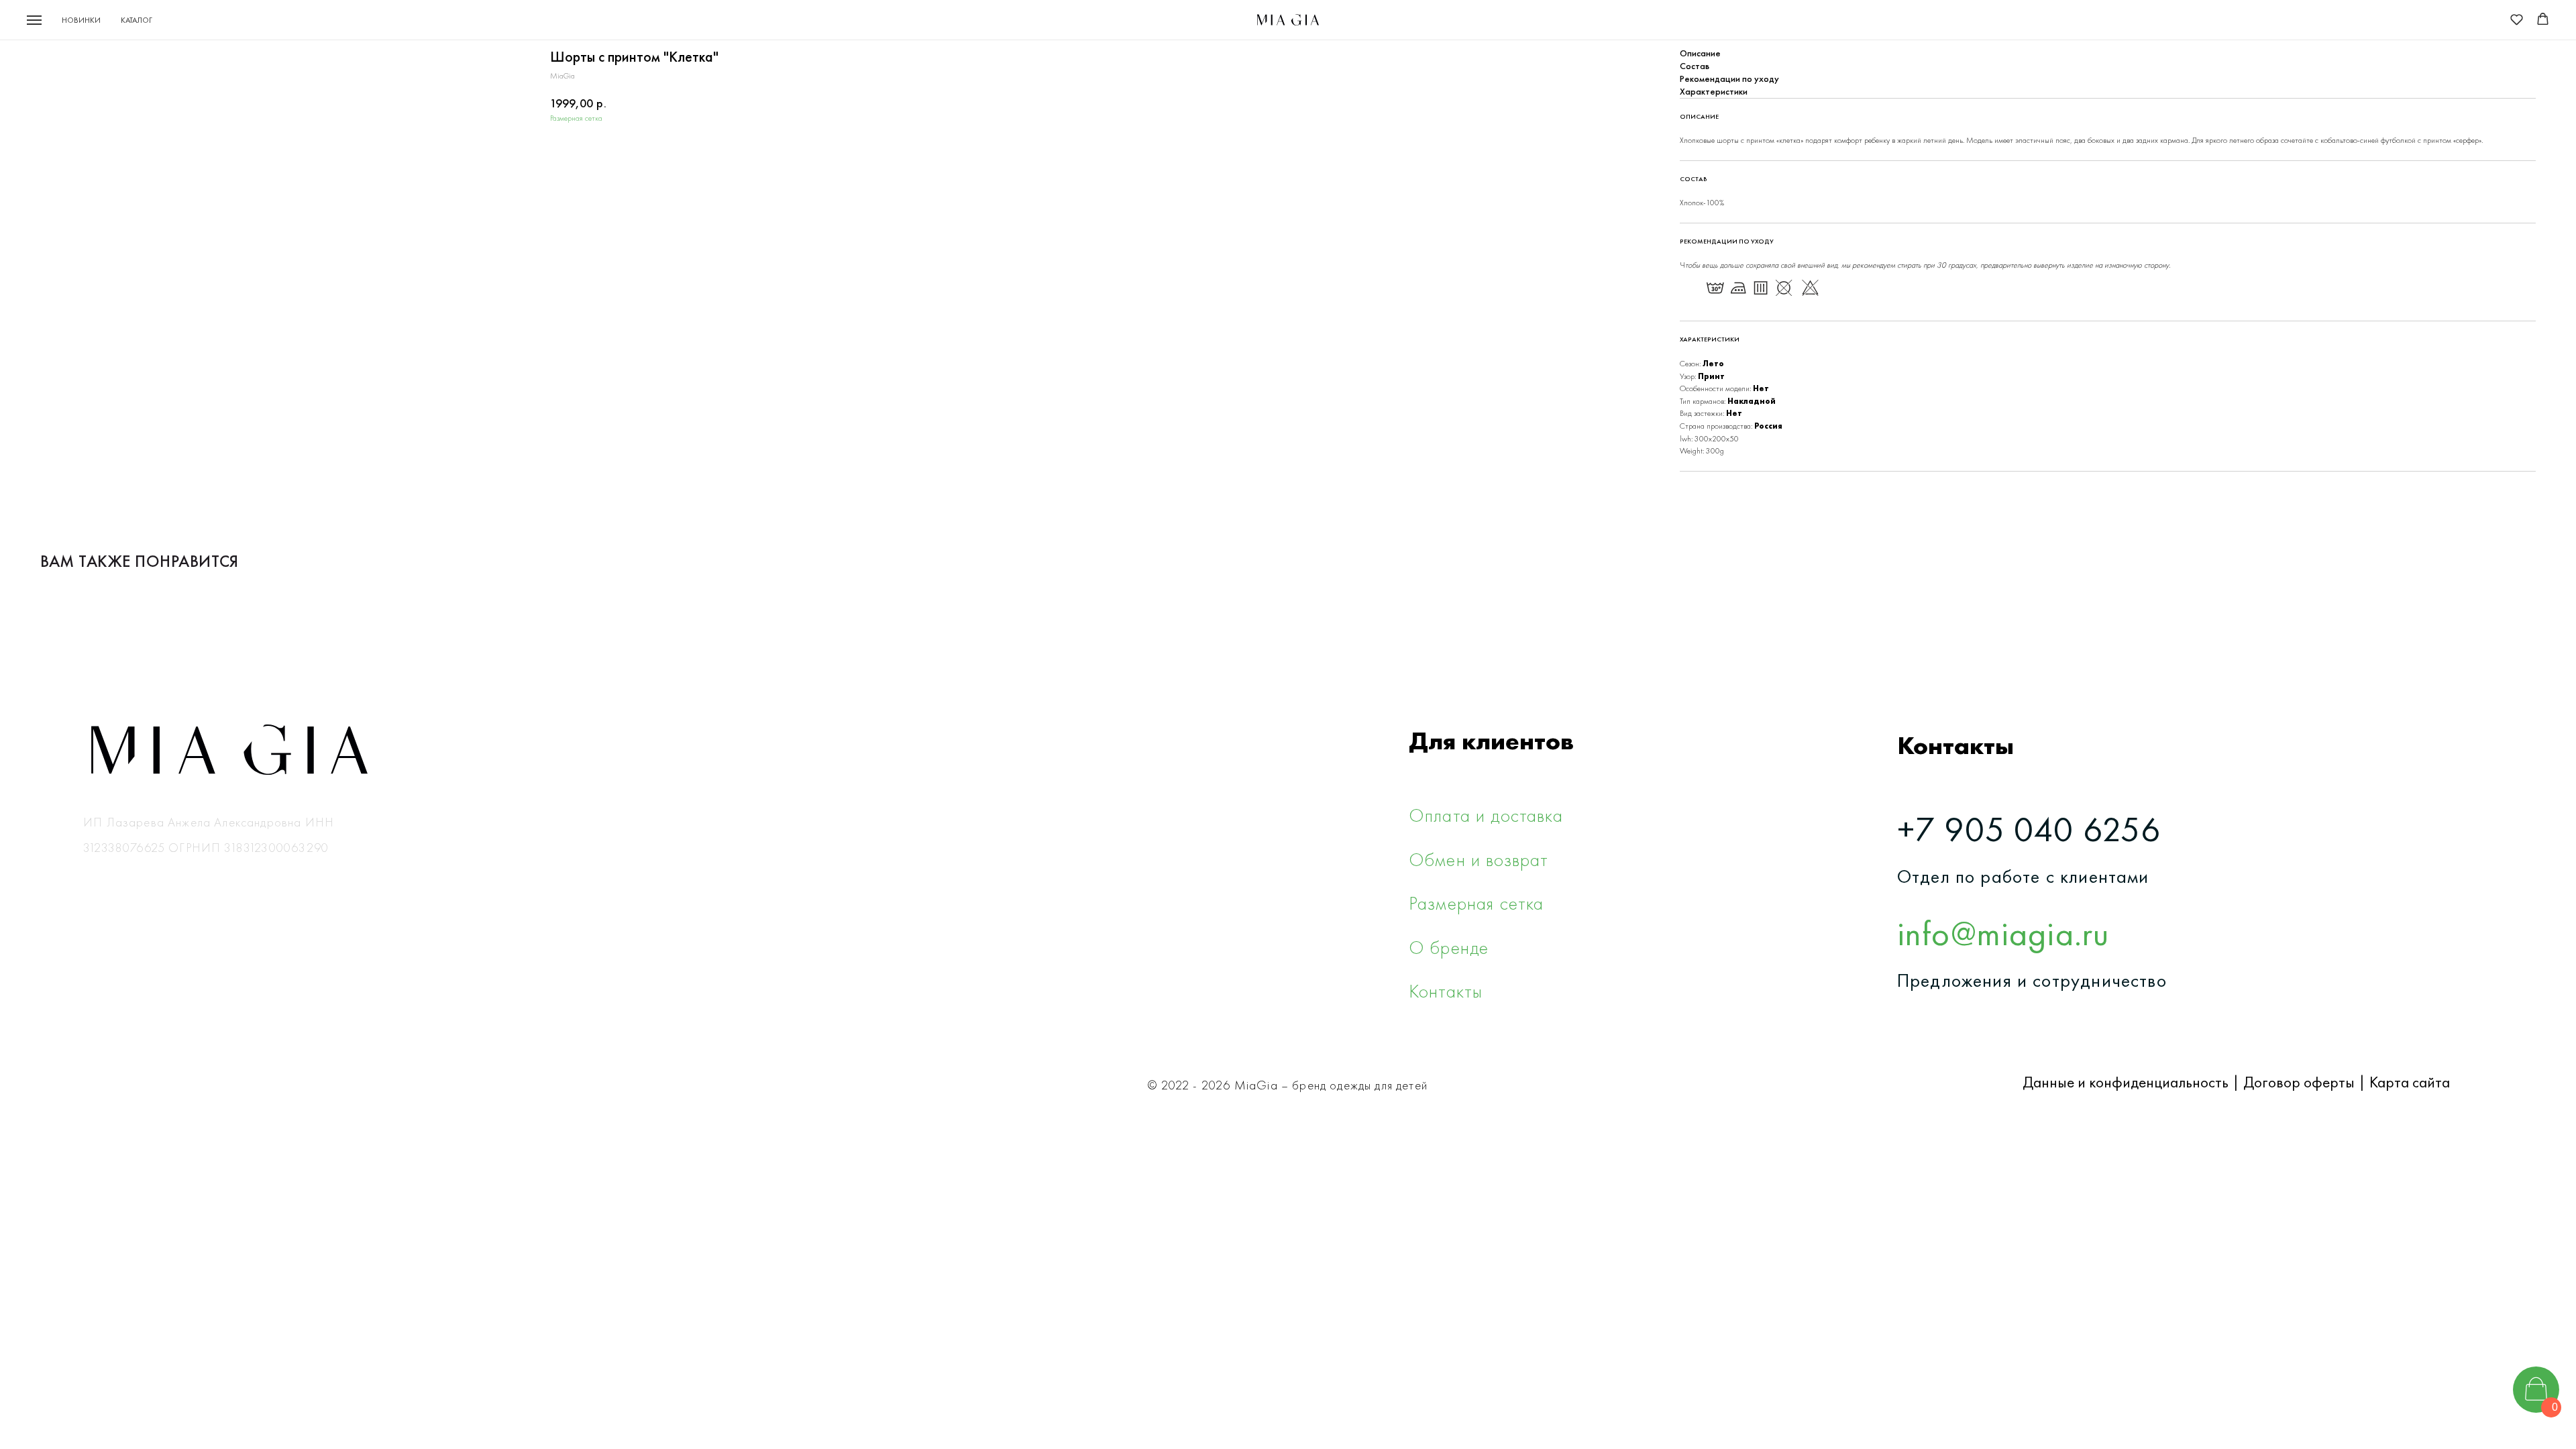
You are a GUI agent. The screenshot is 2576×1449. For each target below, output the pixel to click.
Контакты (1446, 991)
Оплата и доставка (1486, 815)
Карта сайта (2410, 1082)
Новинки (81, 20)
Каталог (137, 20)
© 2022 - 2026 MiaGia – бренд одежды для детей (1288, 1085)
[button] (2517, 19)
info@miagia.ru (2003, 933)
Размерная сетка (576, 118)
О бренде (1449, 947)
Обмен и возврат (1479, 859)
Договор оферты (2299, 1082)
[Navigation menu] (34, 20)
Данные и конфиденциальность (2126, 1082)
